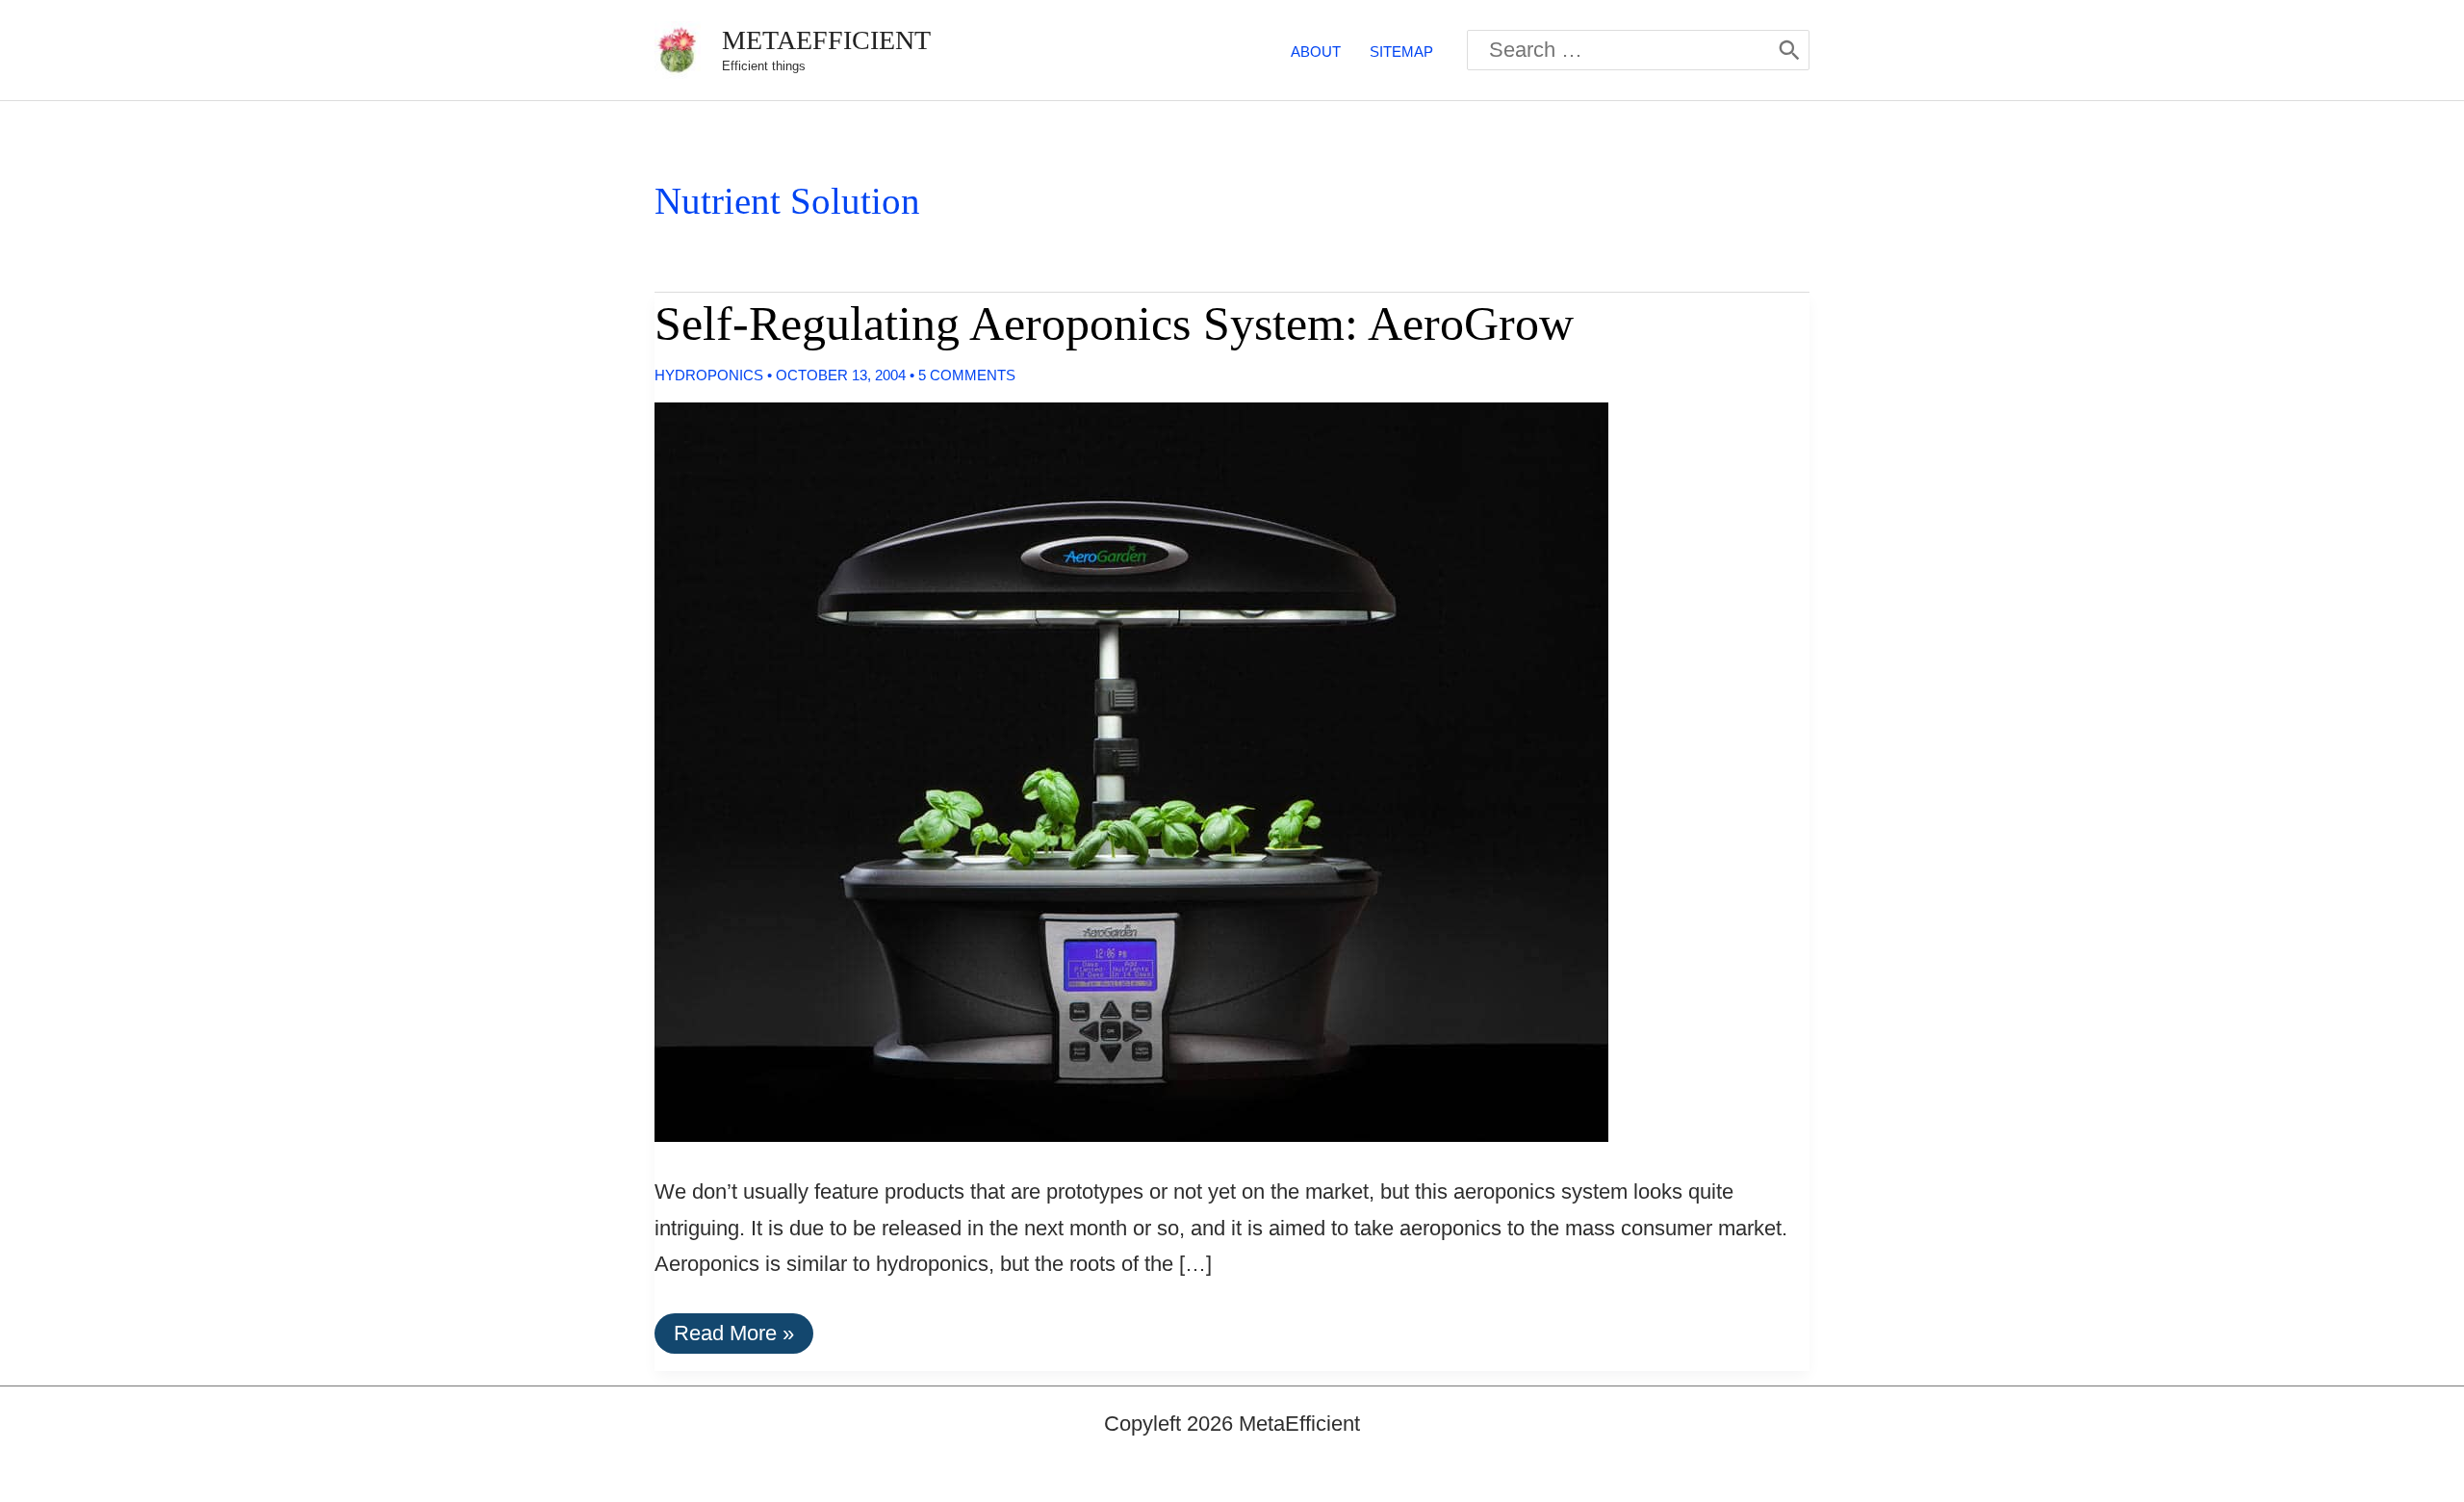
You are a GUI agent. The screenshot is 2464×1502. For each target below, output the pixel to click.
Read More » (733, 1337)
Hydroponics (709, 375)
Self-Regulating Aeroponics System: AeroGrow (1114, 324)
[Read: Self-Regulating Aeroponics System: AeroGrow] (1116, 771)
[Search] (1789, 50)
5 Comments (967, 375)
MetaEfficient (826, 40)
